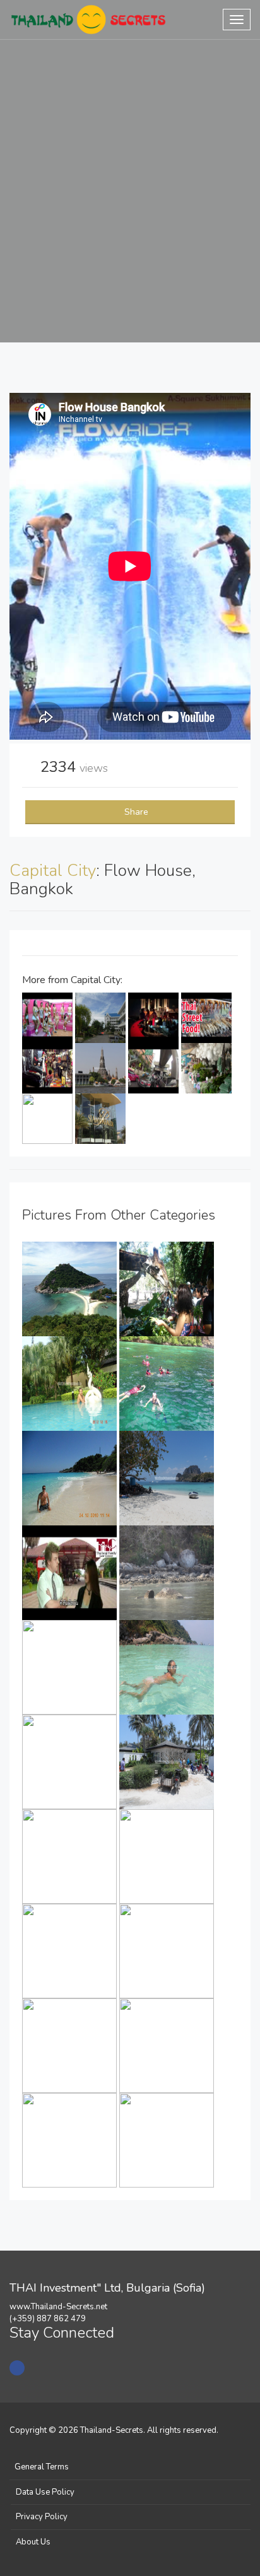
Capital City (53, 871)
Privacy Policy (42, 2517)
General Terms (42, 2467)
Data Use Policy (45, 2492)
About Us (33, 2542)
